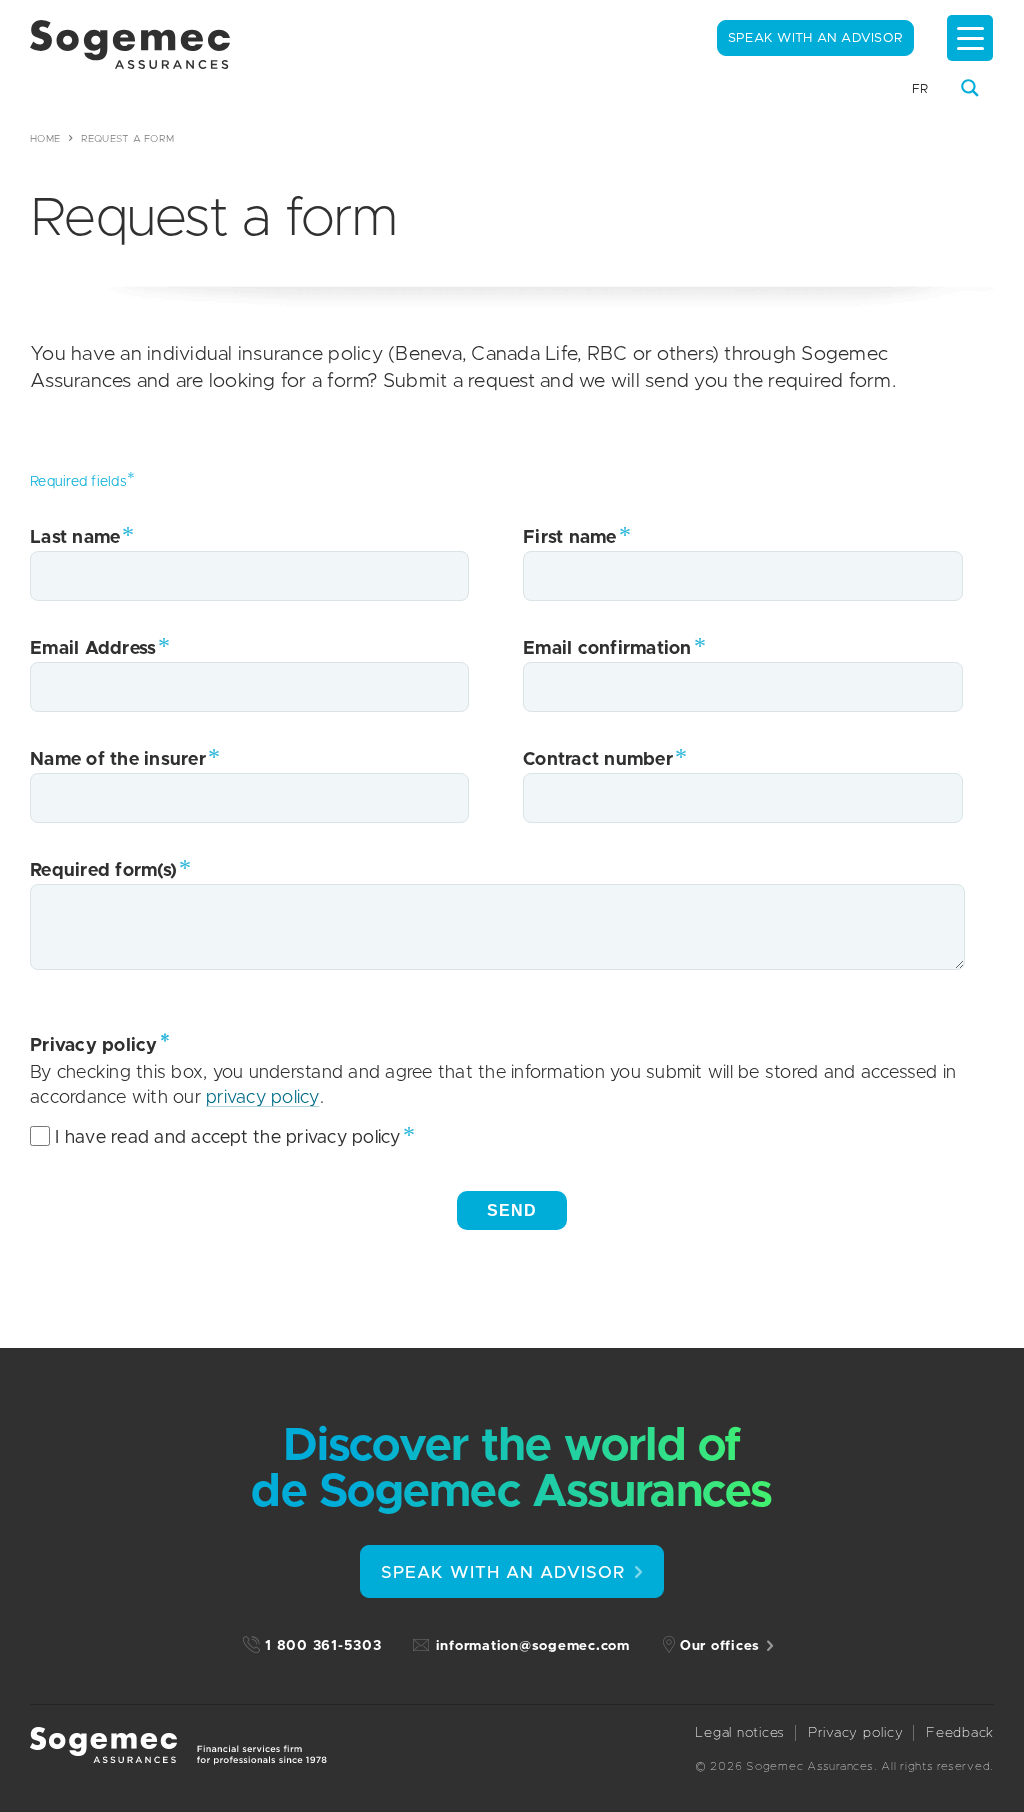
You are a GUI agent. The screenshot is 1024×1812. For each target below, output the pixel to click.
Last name (75, 538)
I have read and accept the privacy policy (227, 1138)
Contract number (598, 760)
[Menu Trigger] (970, 38)
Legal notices (740, 1733)
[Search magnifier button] (970, 88)
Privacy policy (856, 1733)
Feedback (960, 1733)
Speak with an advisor (815, 38)
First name (570, 538)
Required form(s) (103, 871)
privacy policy (263, 1098)
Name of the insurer (118, 760)
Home (45, 139)
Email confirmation (607, 649)
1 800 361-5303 (323, 1646)
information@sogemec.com (533, 1646)
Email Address (93, 649)
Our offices (720, 1646)
